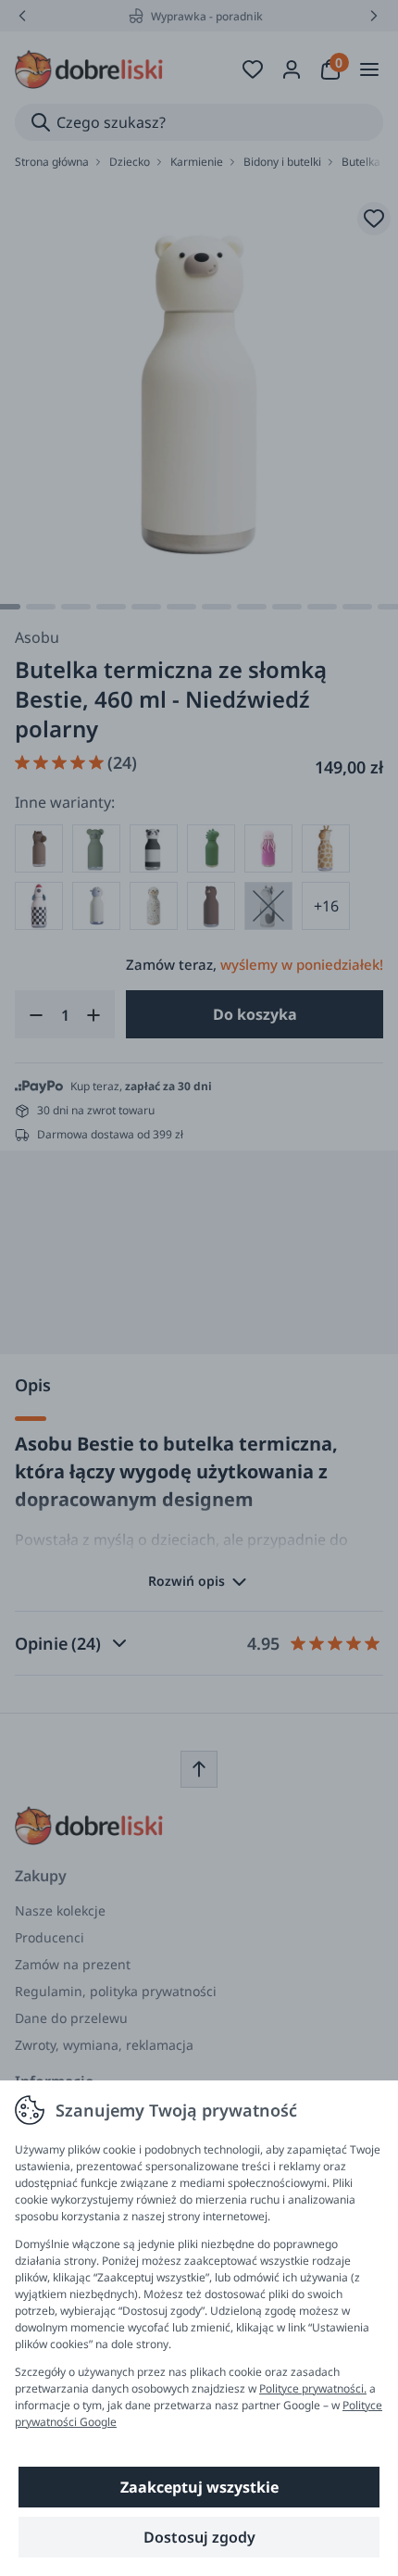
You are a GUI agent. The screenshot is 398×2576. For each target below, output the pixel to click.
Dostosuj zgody (199, 2537)
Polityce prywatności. (313, 2388)
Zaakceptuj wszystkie (199, 2487)
